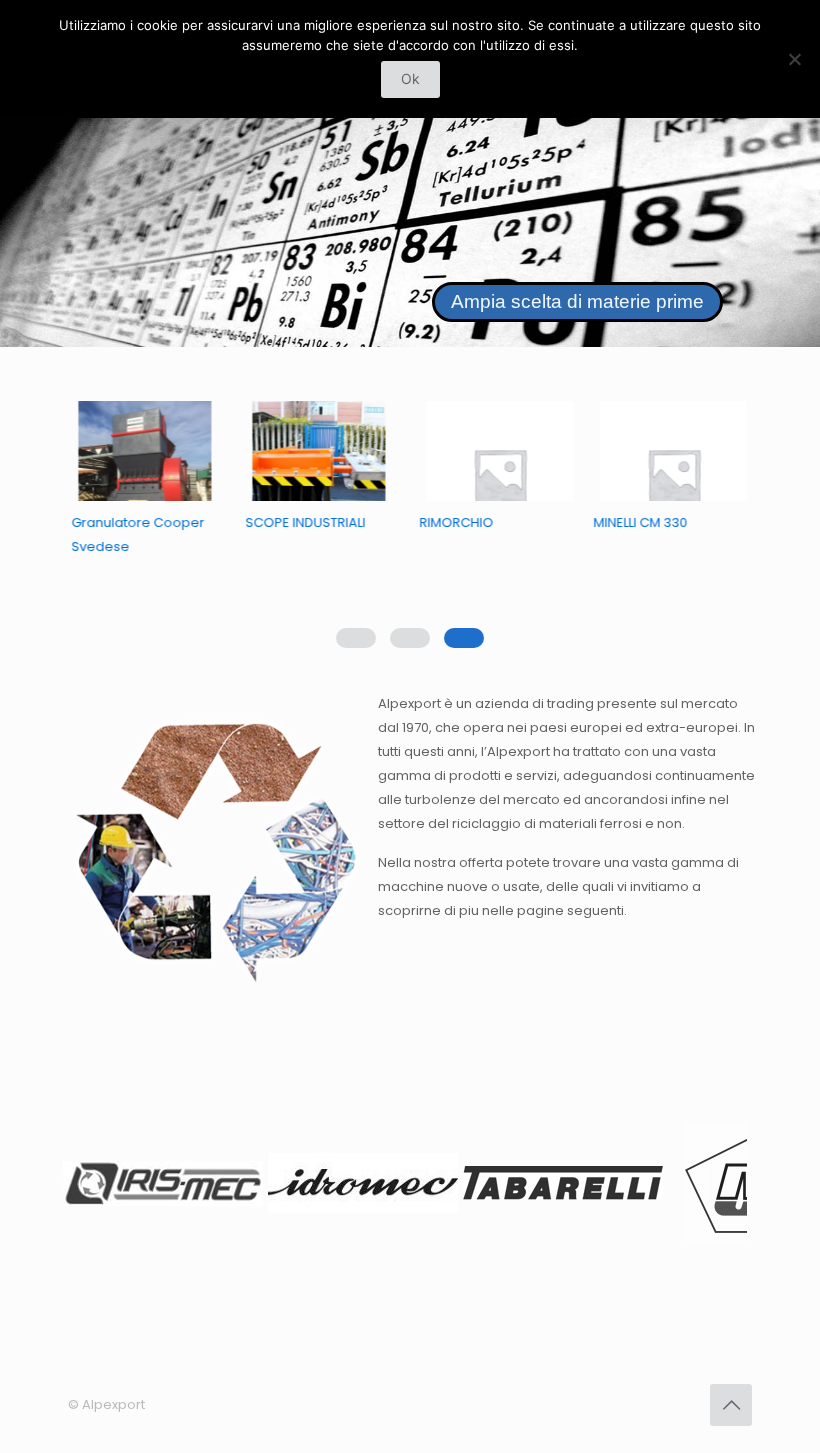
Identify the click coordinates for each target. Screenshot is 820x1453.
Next (726, 1187)
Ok (410, 78)
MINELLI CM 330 (645, 522)
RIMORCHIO (461, 522)
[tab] (464, 638)
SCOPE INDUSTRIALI (310, 522)
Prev (94, 1187)
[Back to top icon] (731, 1405)
